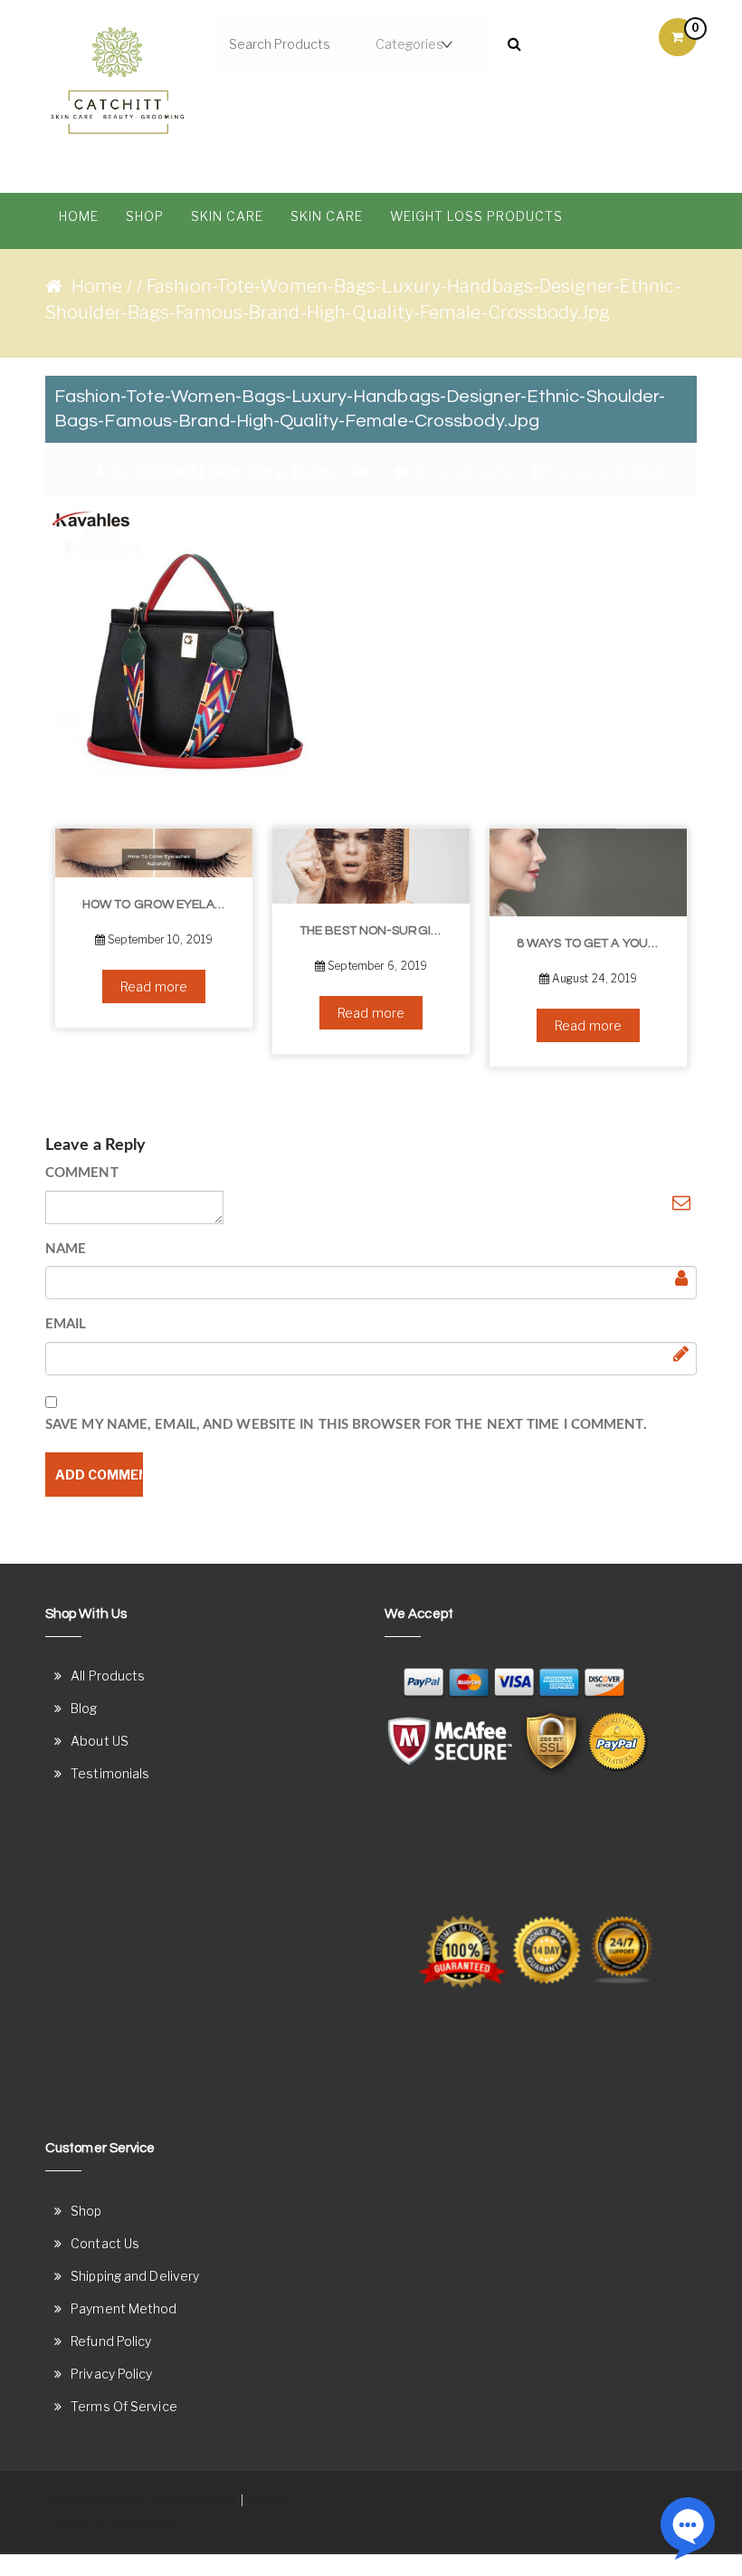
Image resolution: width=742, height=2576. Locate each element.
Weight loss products (476, 216)
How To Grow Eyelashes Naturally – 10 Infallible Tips (161, 905)
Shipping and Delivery (135, 2276)
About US (100, 1741)
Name (66, 1249)
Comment (82, 1173)
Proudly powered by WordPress (142, 2499)
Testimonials (110, 1773)
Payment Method (124, 2308)
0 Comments (461, 472)
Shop (145, 216)
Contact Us (105, 2243)
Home (79, 216)
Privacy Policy (111, 2374)
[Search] (508, 44)
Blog (84, 1708)
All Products (108, 1676)
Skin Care (227, 216)
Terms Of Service (124, 2406)
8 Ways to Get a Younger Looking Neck (595, 943)
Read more (154, 986)
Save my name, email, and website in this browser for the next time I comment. (346, 1425)
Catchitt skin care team (235, 472)
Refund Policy (111, 2341)
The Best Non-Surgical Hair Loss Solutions (378, 931)
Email (66, 1324)
